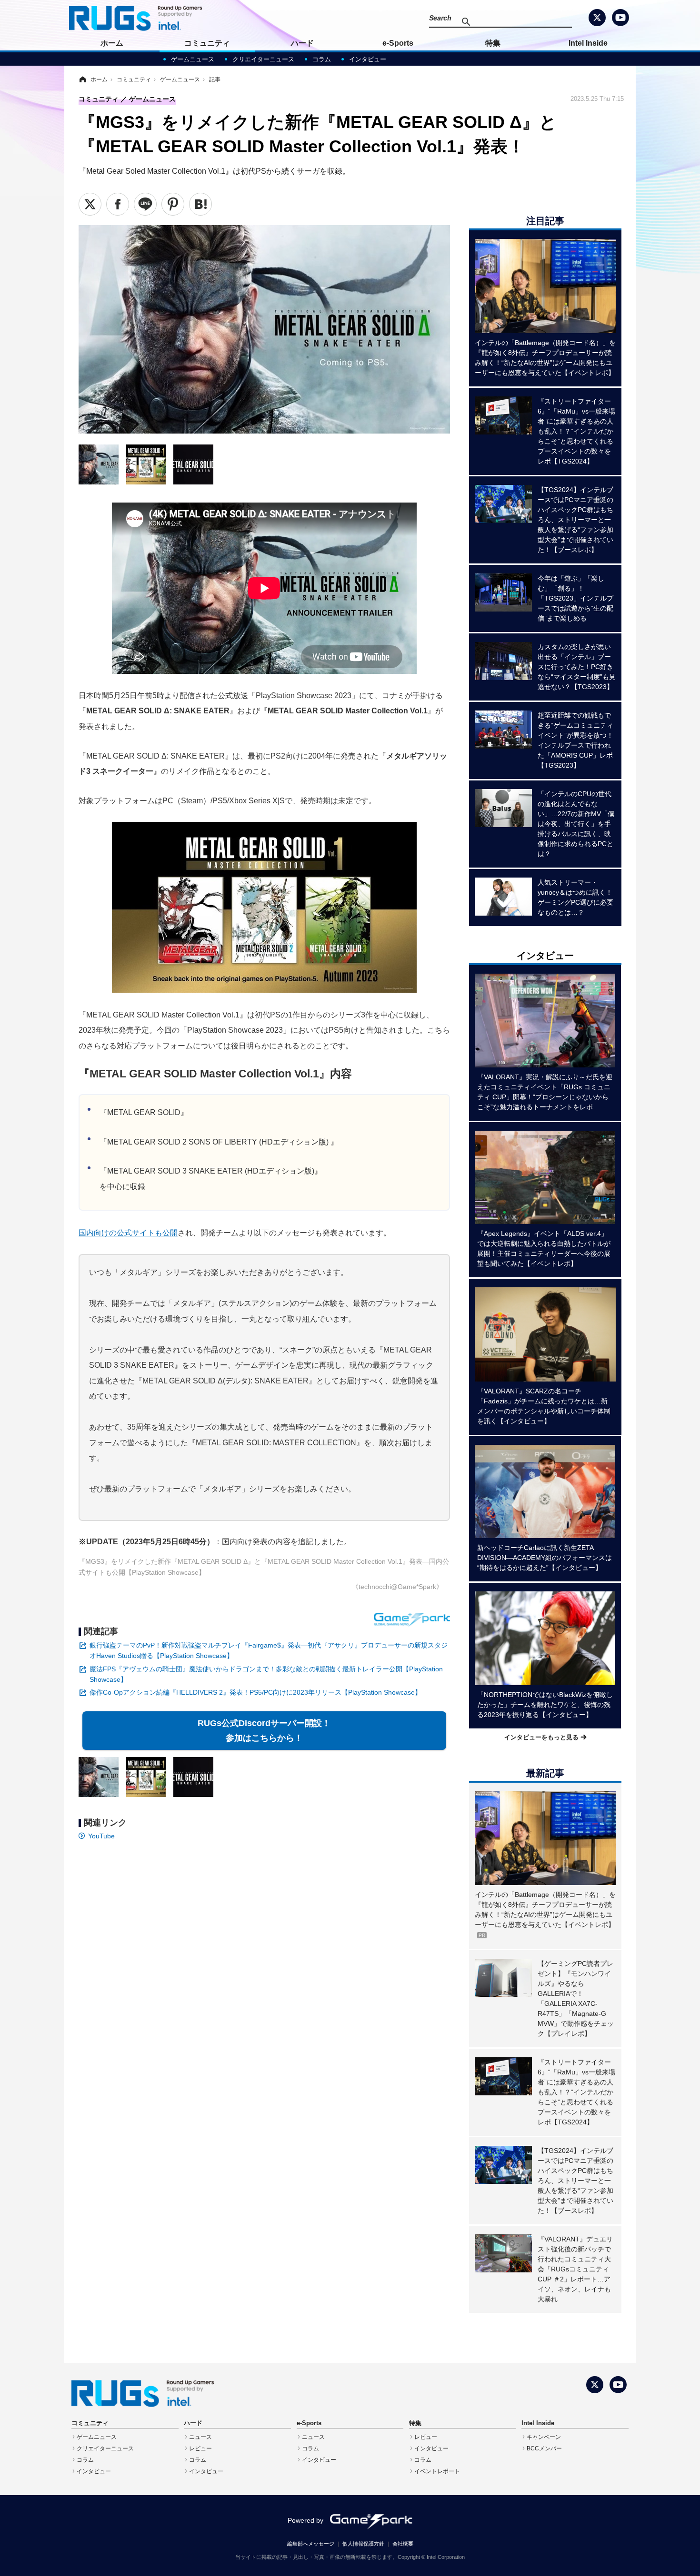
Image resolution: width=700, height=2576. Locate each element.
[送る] (145, 204)
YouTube (101, 1836)
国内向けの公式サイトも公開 (128, 1233)
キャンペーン (544, 2437)
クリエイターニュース (263, 59)
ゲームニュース (193, 59)
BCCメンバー (544, 2448)
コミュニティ (207, 43)
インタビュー (368, 59)
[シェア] (118, 204)
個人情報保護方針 (363, 2544)
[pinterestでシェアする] (173, 204)
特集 (493, 43)
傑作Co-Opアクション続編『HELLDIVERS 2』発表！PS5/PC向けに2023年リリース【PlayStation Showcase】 (255, 1692)
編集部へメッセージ (311, 2544)
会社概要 (403, 2544)
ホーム (112, 43)
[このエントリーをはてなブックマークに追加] (200, 204)
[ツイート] (90, 204)
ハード (302, 43)
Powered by (305, 2520)
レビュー (200, 2448)
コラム (322, 59)
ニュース (200, 2437)
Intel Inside (588, 43)
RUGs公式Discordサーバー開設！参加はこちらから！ (266, 1731)
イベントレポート (437, 2471)
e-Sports (398, 43)
